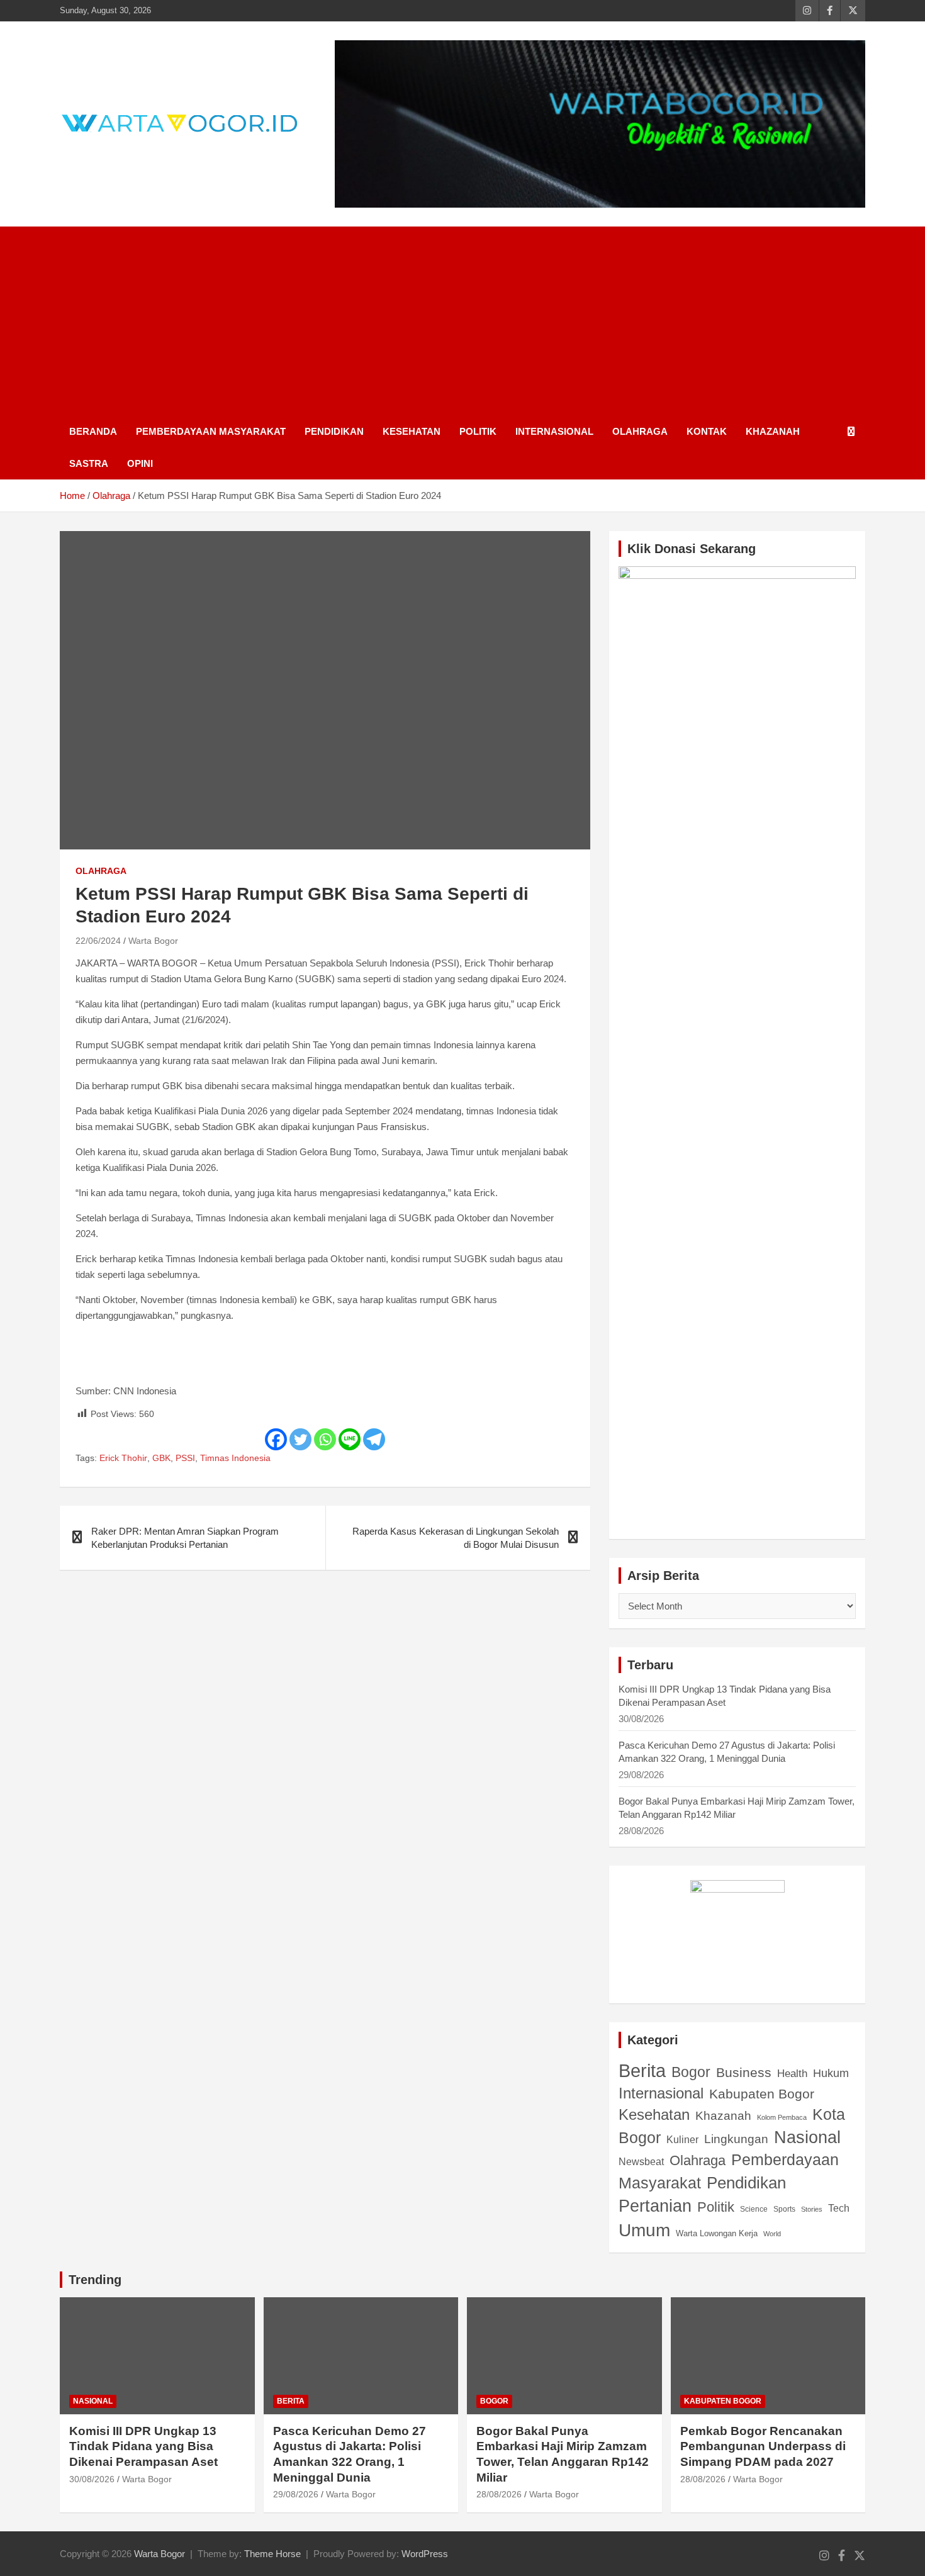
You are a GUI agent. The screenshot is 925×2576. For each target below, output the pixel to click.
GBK (161, 1458)
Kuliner (682, 2140)
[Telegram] (374, 1439)
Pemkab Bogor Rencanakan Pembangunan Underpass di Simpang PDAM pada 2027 (763, 2446)
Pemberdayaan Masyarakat (211, 431)
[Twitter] (300, 1439)
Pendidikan (334, 431)
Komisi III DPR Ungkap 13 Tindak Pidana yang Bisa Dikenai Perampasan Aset (143, 2446)
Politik (478, 431)
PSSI (185, 1458)
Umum (644, 2230)
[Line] (350, 1439)
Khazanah (773, 431)
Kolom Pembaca (782, 2117)
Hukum (831, 2073)
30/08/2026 (92, 2479)
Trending (95, 2280)
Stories (812, 2209)
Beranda (93, 431)
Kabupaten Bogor (762, 2094)
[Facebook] (276, 1439)
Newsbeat (641, 2162)
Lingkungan (736, 2139)
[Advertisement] (462, 321)
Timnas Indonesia (235, 1458)
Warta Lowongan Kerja (717, 2233)
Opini (140, 463)
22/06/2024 (98, 941)
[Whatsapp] (325, 1439)
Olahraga (640, 431)
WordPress (425, 2554)
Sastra (89, 463)
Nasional (807, 2137)
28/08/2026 (499, 2494)
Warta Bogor (153, 941)
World (772, 2234)
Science (754, 2209)
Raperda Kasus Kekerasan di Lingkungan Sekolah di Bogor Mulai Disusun (456, 1538)
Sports (784, 2209)
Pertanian (655, 2206)
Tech (839, 2208)
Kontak (707, 431)
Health (792, 2074)
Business (744, 2073)
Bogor (691, 2072)
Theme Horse (272, 2554)
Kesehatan (412, 431)
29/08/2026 (296, 2494)
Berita (642, 2070)
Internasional (554, 431)
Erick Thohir (123, 1458)
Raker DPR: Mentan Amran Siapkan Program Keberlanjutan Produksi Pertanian (185, 1538)
